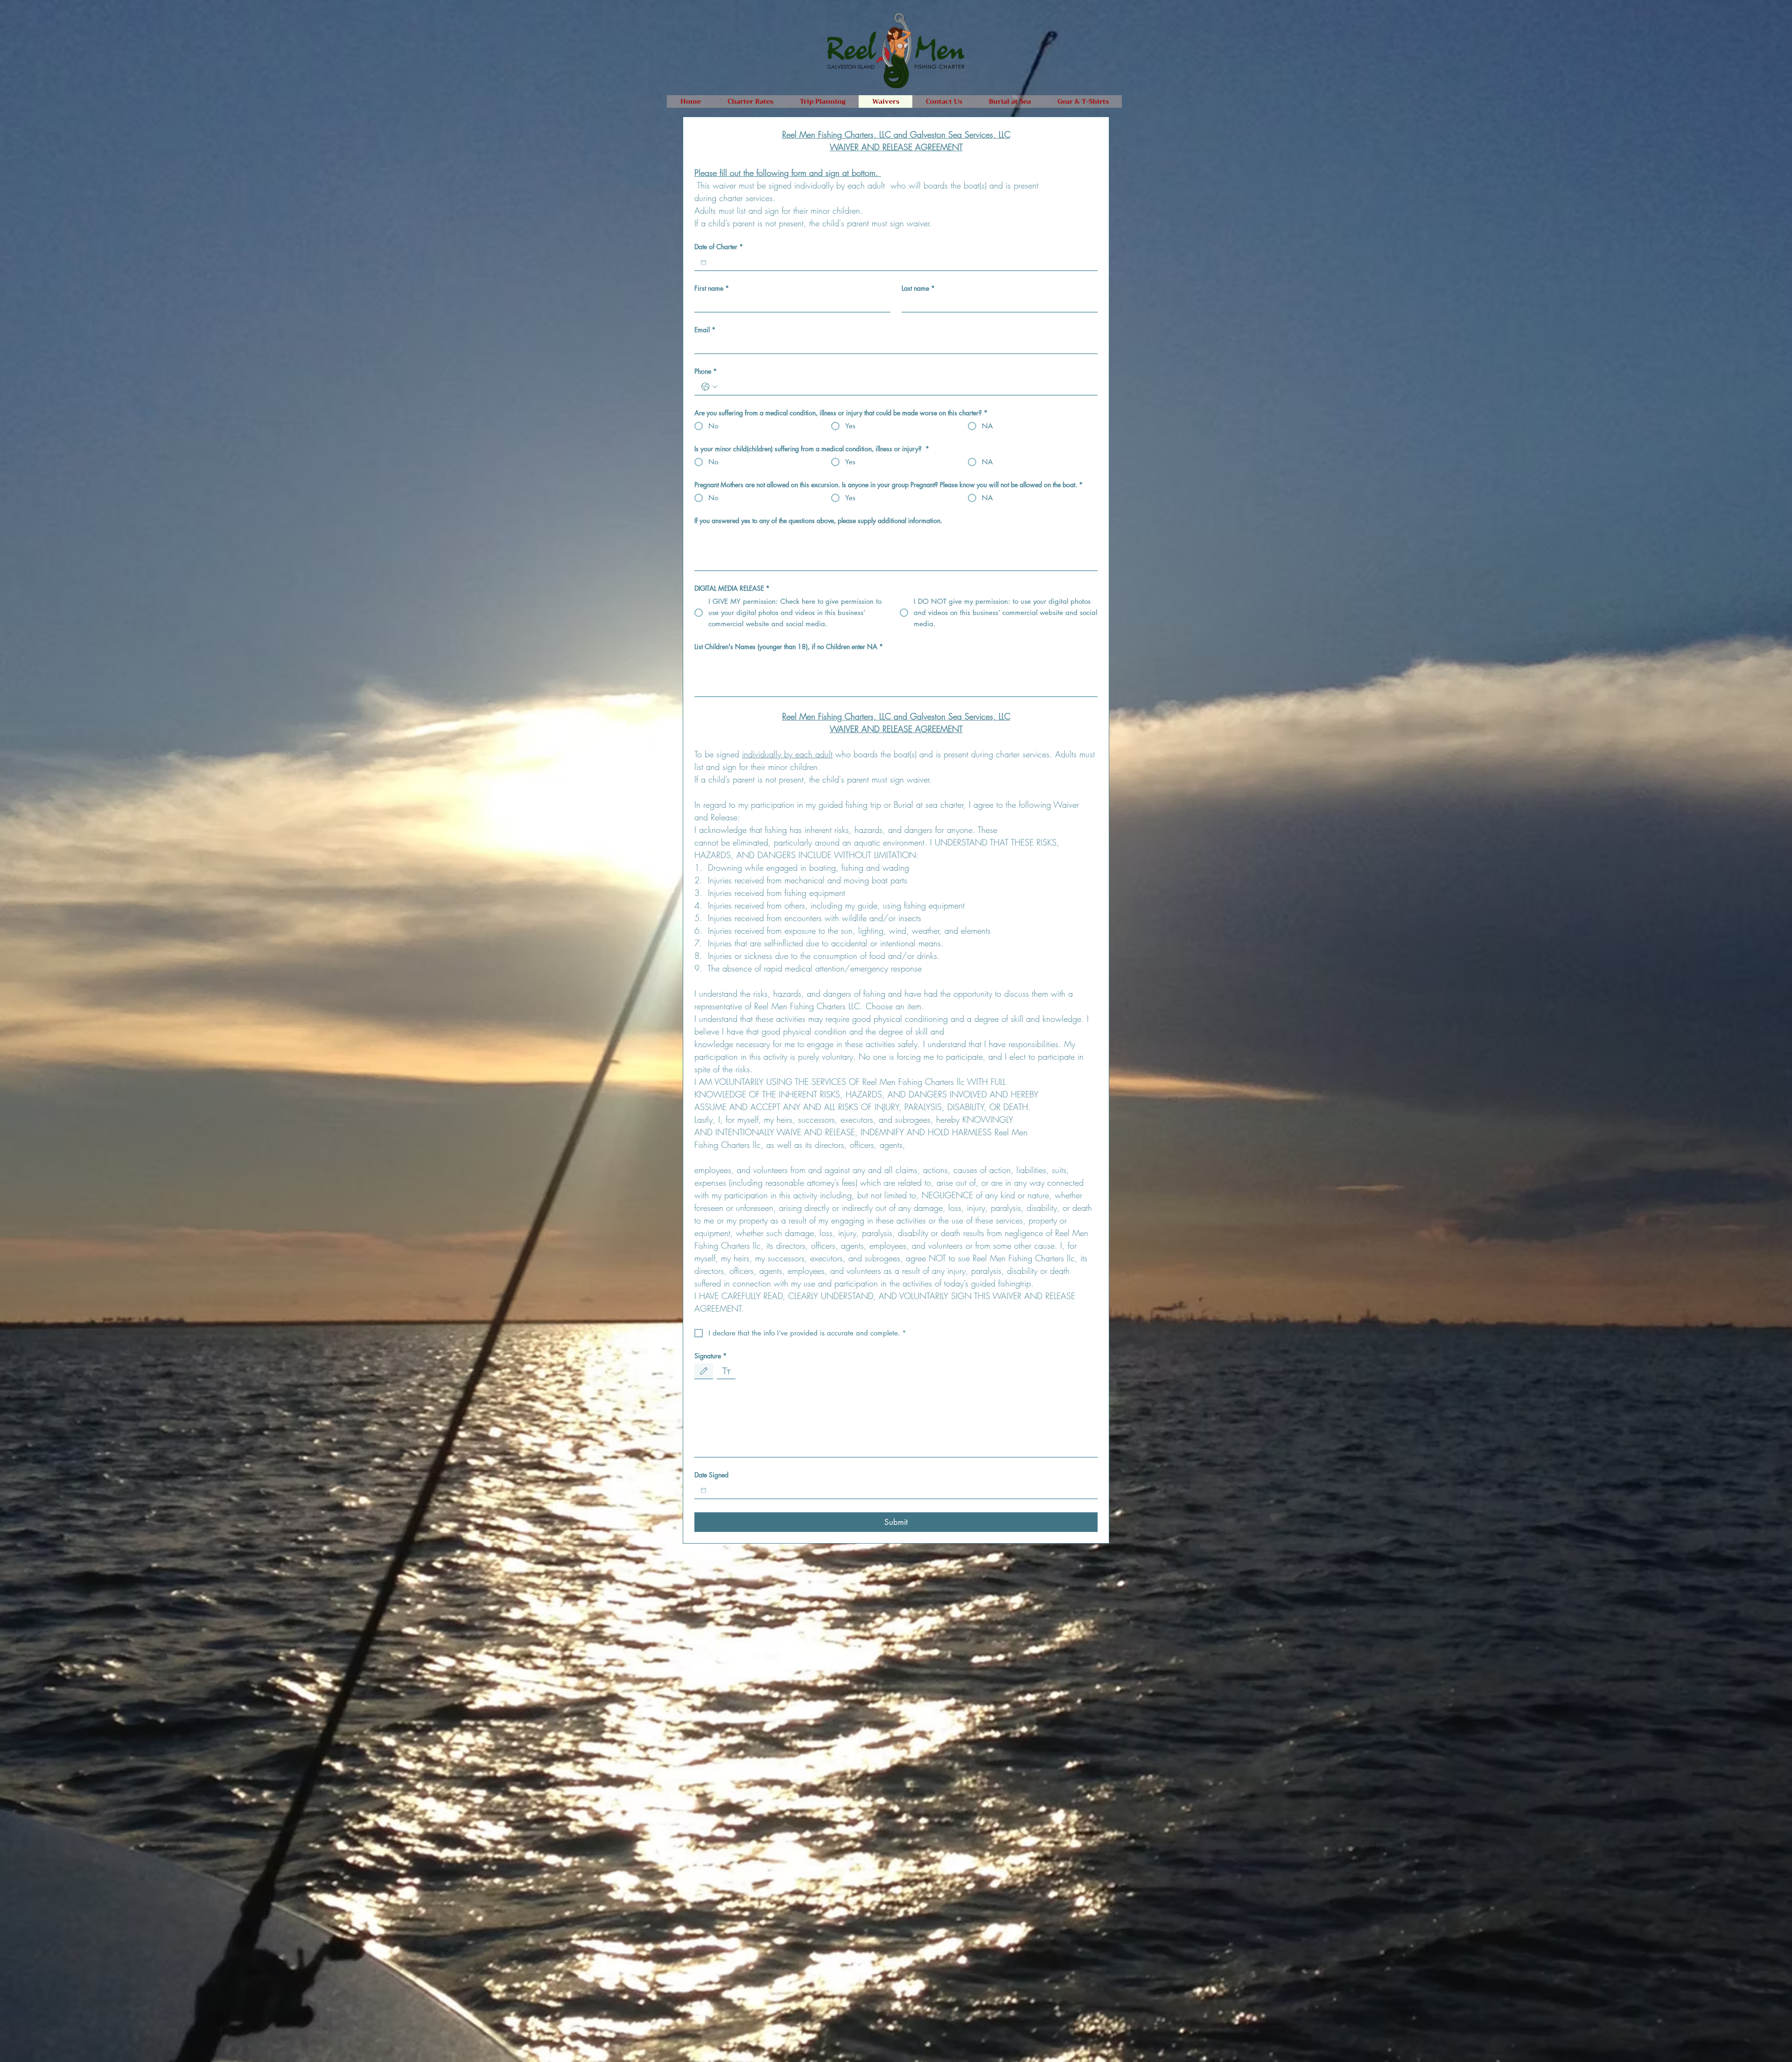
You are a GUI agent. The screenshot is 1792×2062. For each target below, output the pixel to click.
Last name (918, 288)
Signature (710, 1356)
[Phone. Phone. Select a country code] (709, 387)
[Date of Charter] (703, 262)
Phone (706, 371)
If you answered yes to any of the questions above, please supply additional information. (818, 521)
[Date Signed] (703, 1490)
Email (705, 330)
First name (712, 288)
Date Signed (711, 1475)
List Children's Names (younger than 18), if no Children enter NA (789, 647)
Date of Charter (719, 247)
